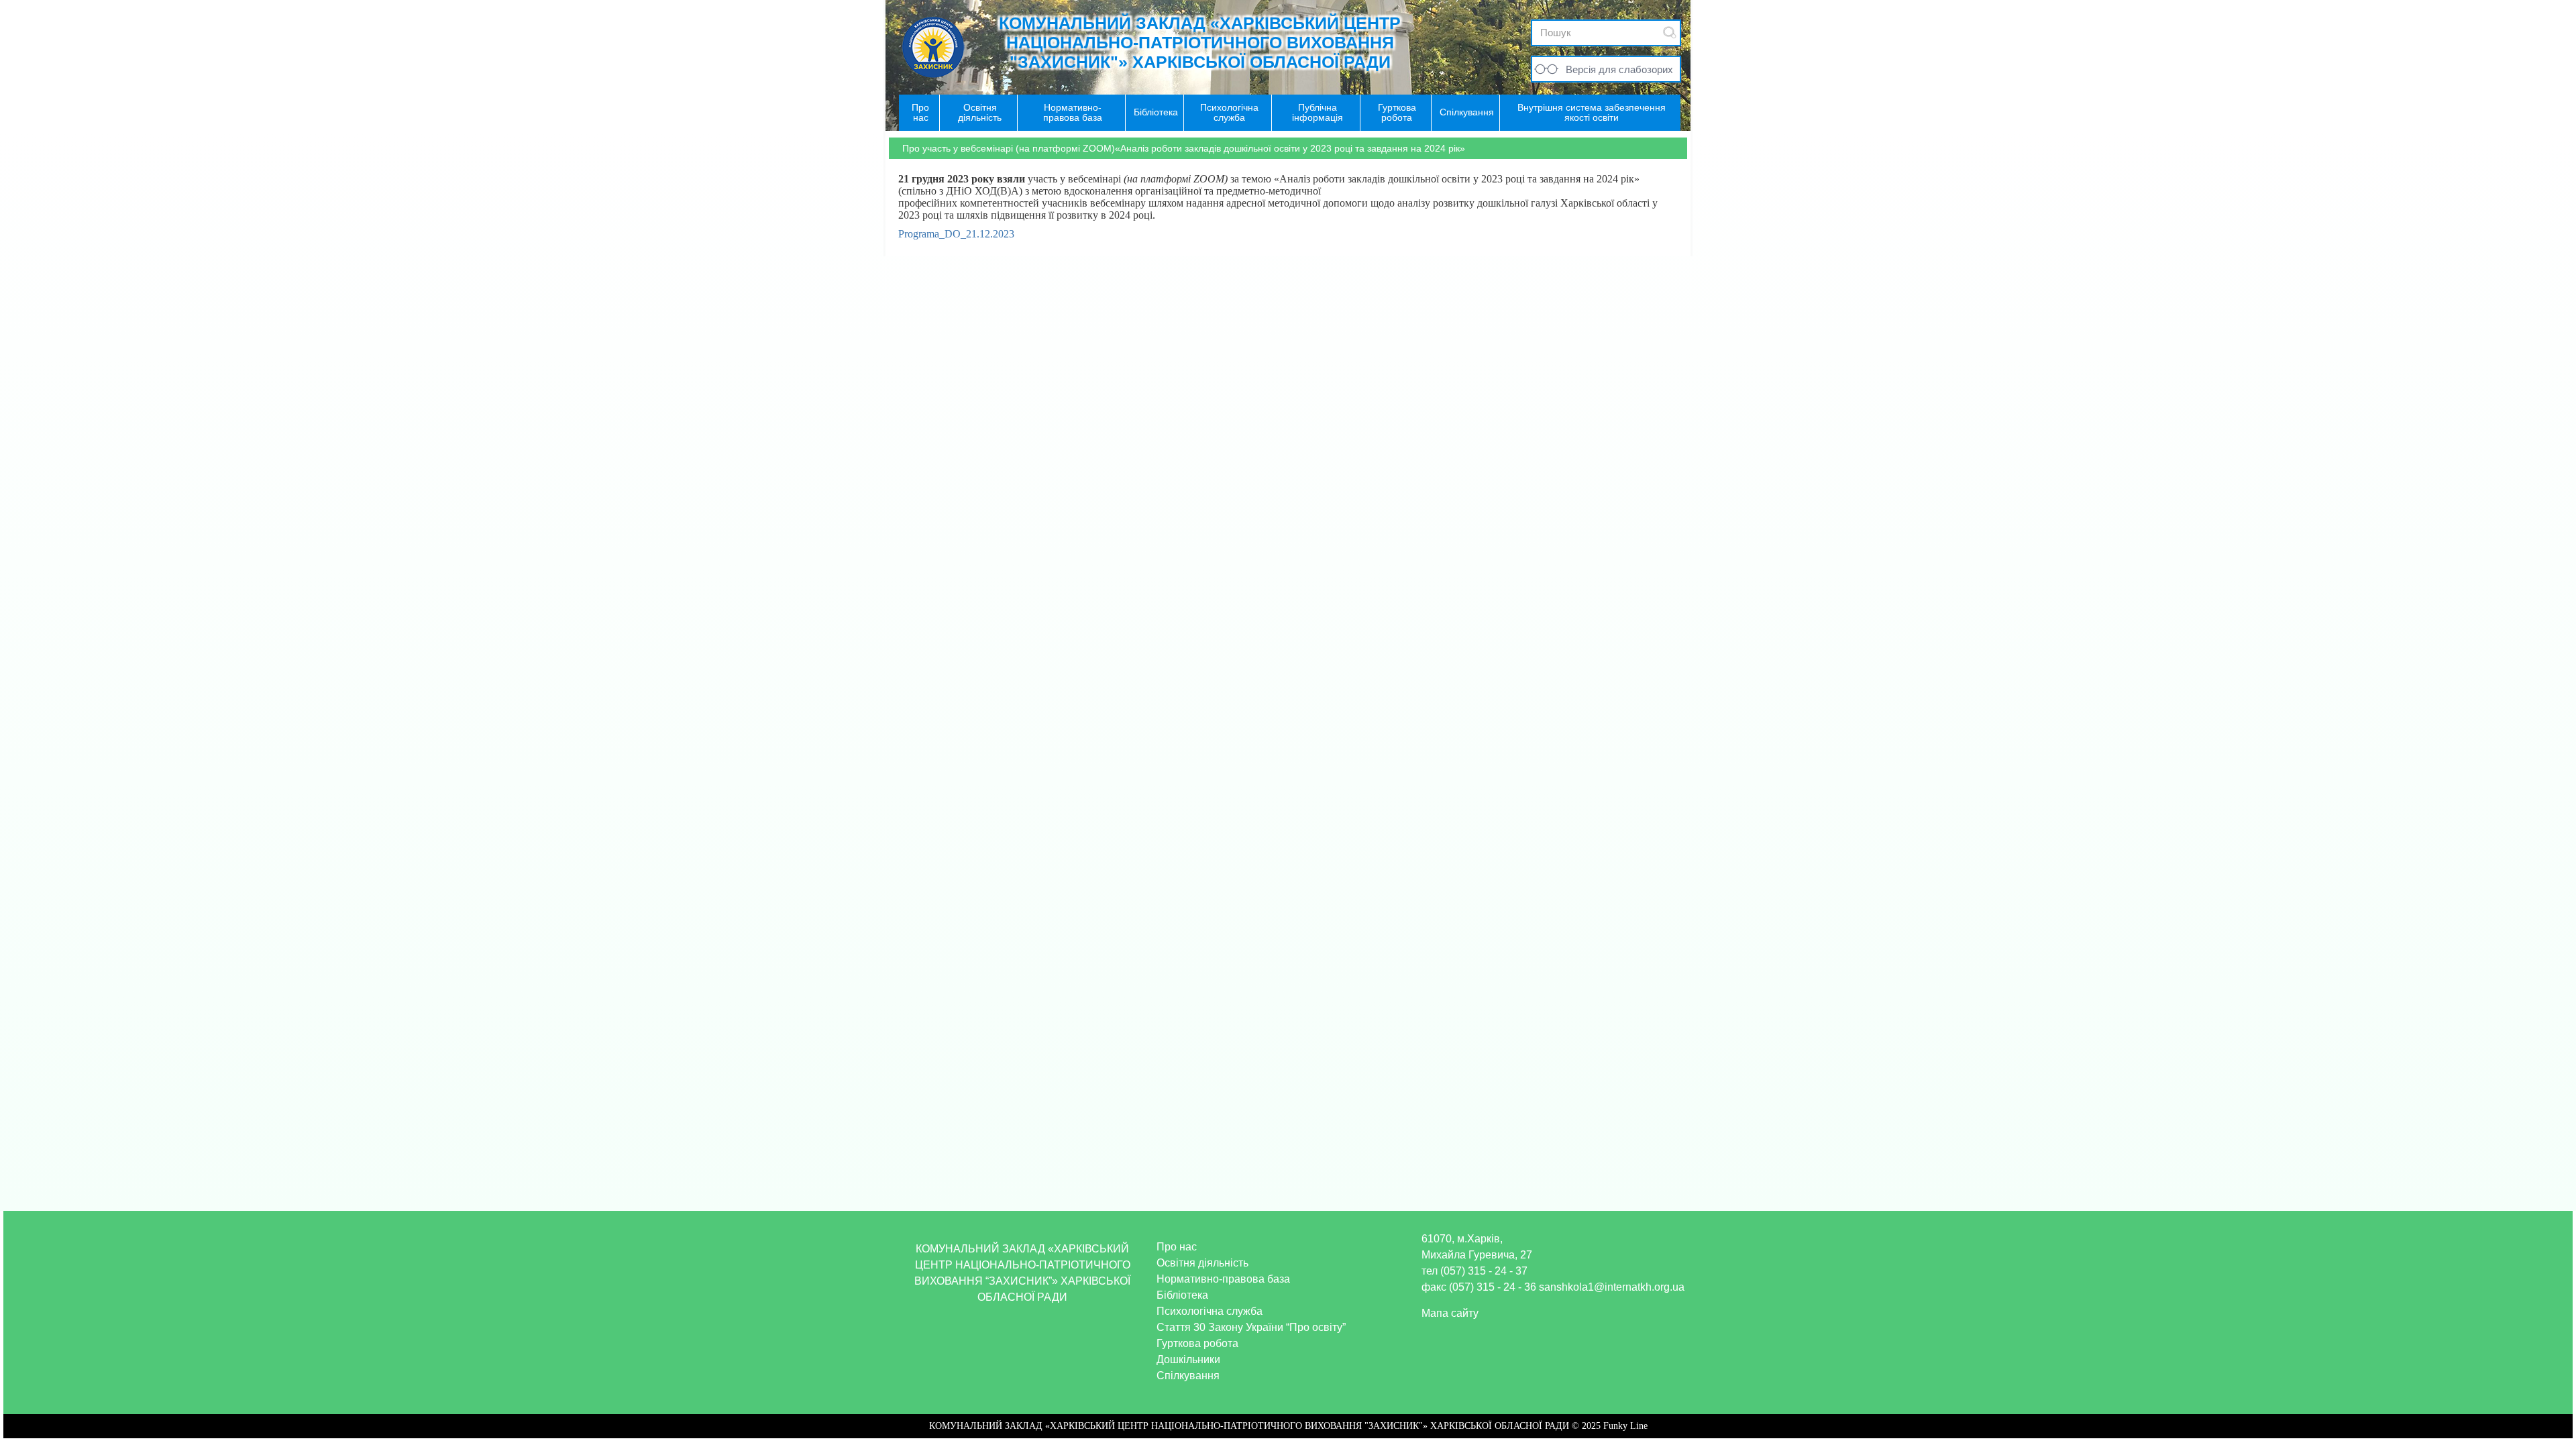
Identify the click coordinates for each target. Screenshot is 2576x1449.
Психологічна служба (1210, 1311)
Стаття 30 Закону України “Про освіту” (1251, 1327)
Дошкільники (1188, 1359)
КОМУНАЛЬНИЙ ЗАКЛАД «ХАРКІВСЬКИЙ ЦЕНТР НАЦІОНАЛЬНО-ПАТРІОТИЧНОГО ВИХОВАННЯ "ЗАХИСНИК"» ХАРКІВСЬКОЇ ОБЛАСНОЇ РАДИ (1200, 42)
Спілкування (1188, 1376)
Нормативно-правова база (1223, 1279)
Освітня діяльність (1202, 1263)
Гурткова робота (1197, 1343)
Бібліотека (1182, 1295)
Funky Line (1625, 1426)
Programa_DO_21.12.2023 (956, 234)
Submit (1670, 33)
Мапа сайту (1450, 1313)
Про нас (1177, 1247)
